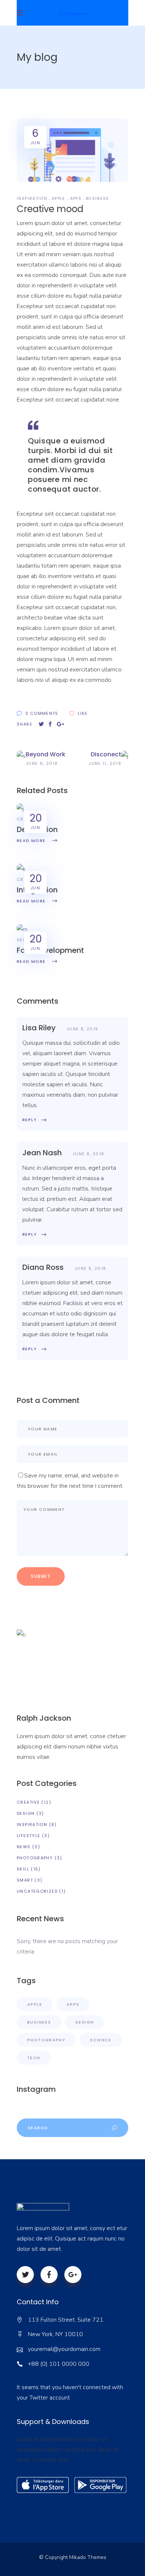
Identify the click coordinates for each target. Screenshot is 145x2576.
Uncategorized (37, 1891)
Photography (35, 1858)
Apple (59, 198)
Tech (34, 2058)
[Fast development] (22, 929)
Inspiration (32, 198)
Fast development (50, 950)
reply (30, 1120)
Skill (23, 940)
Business (98, 198)
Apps (76, 198)
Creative (28, 1802)
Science (101, 2040)
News (24, 1847)
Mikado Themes (88, 2557)
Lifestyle (28, 1836)
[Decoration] (20, 809)
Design (26, 1813)
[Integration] (21, 869)
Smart (25, 1880)
